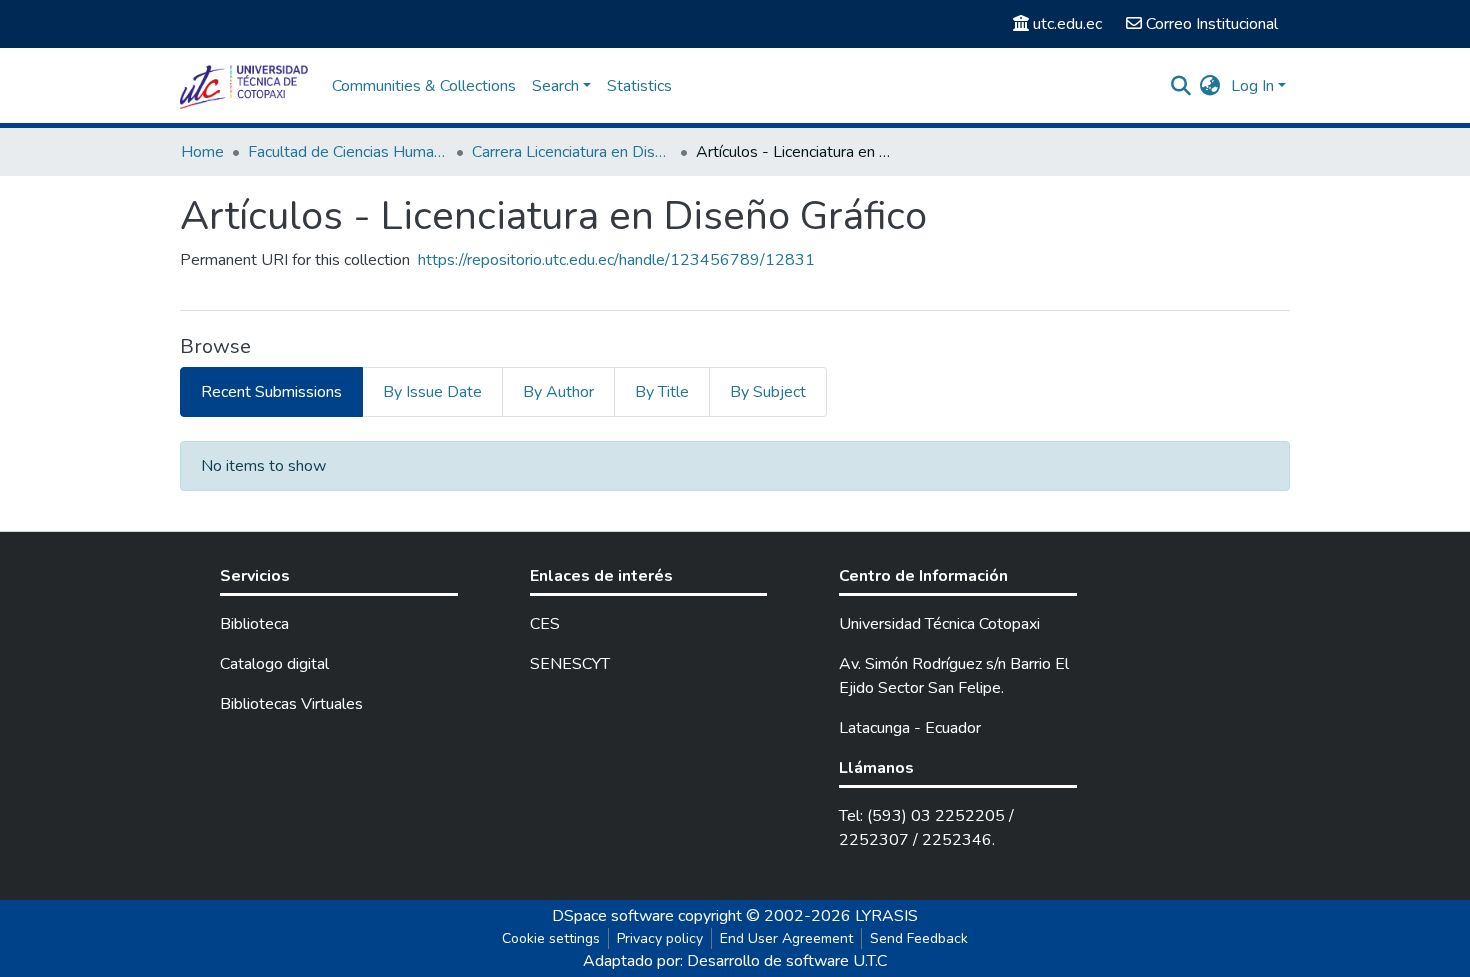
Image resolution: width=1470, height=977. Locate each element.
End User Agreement (786, 938)
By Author (558, 392)
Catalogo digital (274, 664)
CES (545, 624)
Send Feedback (919, 938)
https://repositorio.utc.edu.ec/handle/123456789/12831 (616, 260)
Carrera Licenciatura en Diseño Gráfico (572, 152)
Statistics (639, 86)
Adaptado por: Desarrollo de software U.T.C (735, 961)
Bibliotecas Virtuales (291, 704)
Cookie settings (551, 938)
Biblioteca (254, 624)
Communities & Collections (424, 86)
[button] (1210, 86)
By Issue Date (432, 392)
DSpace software (613, 916)
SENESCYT (570, 664)
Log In (1252, 86)
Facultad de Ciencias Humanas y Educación (348, 152)
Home (202, 152)
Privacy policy (660, 938)
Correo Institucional (1212, 24)
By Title (662, 392)
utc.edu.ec (1067, 24)
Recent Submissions (271, 392)
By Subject (768, 392)
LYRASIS (886, 916)
